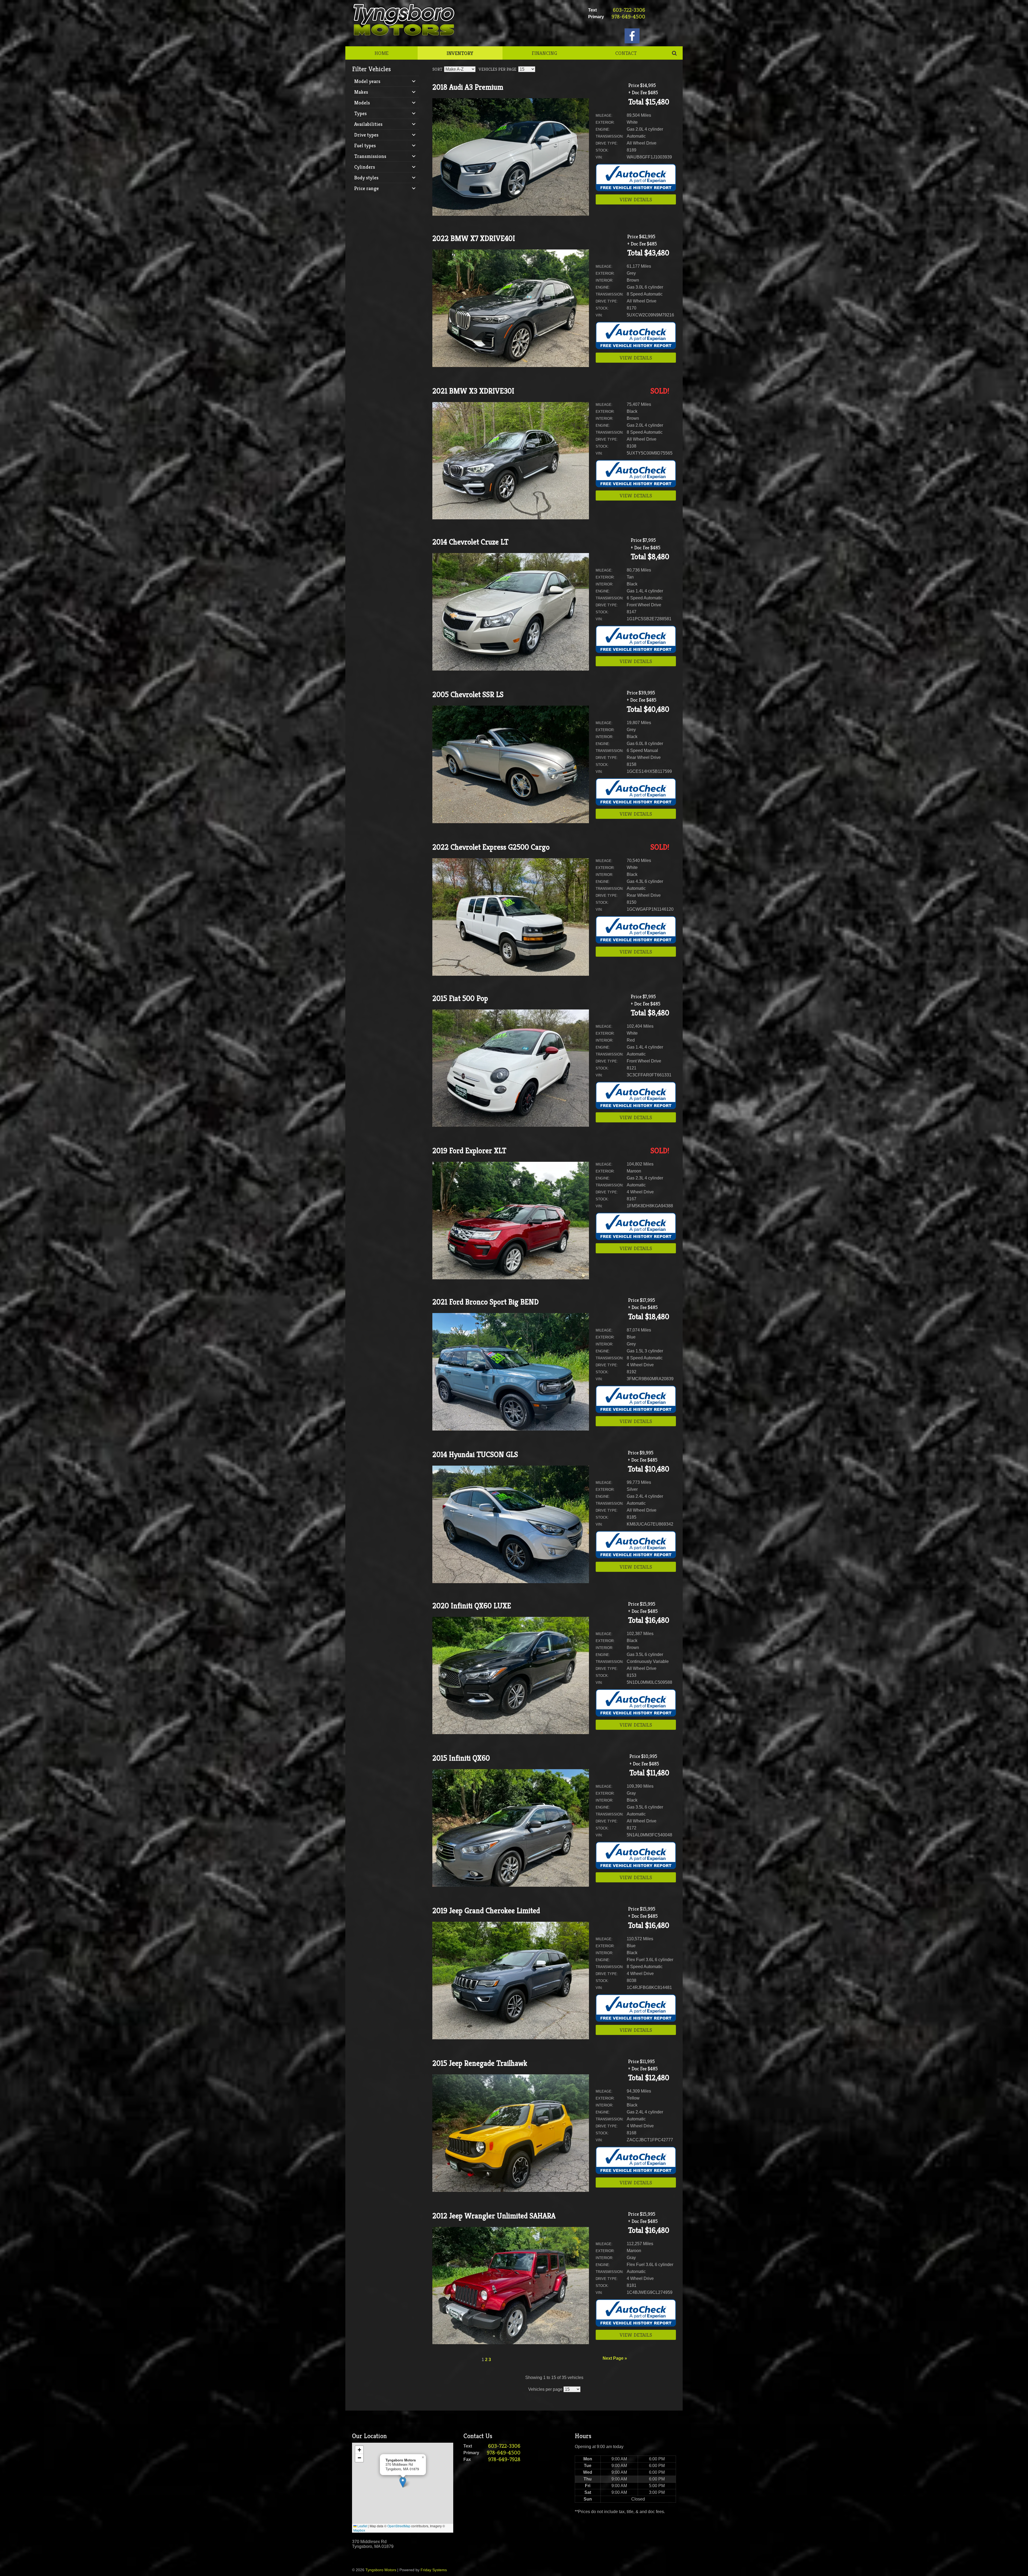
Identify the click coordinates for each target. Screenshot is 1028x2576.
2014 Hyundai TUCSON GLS (475, 1455)
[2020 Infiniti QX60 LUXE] (511, 1733)
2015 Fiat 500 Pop (460, 998)
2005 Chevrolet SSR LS (468, 695)
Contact (626, 53)
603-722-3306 (629, 10)
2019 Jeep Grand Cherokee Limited (486, 1911)
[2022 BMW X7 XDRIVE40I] (511, 366)
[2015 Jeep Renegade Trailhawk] (511, 2190)
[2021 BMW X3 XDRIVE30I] (511, 518)
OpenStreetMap (399, 2526)
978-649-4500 (628, 17)
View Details (636, 199)
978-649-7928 (504, 2459)
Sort (437, 69)
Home (381, 53)
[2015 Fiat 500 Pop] (511, 1125)
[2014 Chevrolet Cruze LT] (511, 669)
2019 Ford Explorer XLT (469, 1151)
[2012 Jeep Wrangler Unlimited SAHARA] (511, 2343)
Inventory (460, 53)
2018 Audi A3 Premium (468, 87)
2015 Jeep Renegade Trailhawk (480, 2063)
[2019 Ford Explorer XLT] (511, 1278)
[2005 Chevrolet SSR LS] (511, 822)
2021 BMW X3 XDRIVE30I (473, 391)
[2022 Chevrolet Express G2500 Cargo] (511, 974)
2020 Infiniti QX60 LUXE (472, 1606)
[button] (403, 2482)
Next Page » (615, 2358)
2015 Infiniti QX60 (461, 1758)
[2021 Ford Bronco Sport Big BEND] (511, 1429)
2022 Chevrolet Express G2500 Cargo (491, 847)
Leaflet (362, 2526)
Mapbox (359, 2530)
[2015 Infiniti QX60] (511, 1885)
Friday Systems (434, 2570)
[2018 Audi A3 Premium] (511, 214)
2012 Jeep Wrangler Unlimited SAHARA (494, 2216)
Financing (544, 53)
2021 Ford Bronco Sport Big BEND (485, 1302)
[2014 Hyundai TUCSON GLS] (511, 1582)
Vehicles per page (498, 69)
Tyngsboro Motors (381, 2570)
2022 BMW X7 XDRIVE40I (474, 238)
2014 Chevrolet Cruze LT (470, 542)
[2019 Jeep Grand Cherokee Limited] (511, 2038)
